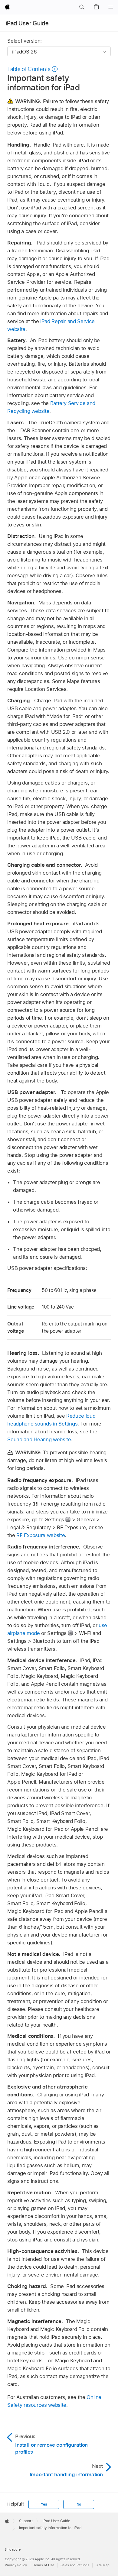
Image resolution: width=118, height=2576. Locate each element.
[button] (82, 7)
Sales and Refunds (75, 2565)
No (79, 2504)
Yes (44, 2504)
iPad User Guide (27, 23)
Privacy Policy (16, 2565)
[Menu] (111, 7)
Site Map (103, 2565)
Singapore (13, 2549)
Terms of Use (44, 2565)
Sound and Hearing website (39, 1439)
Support (26, 2521)
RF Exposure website (41, 1535)
